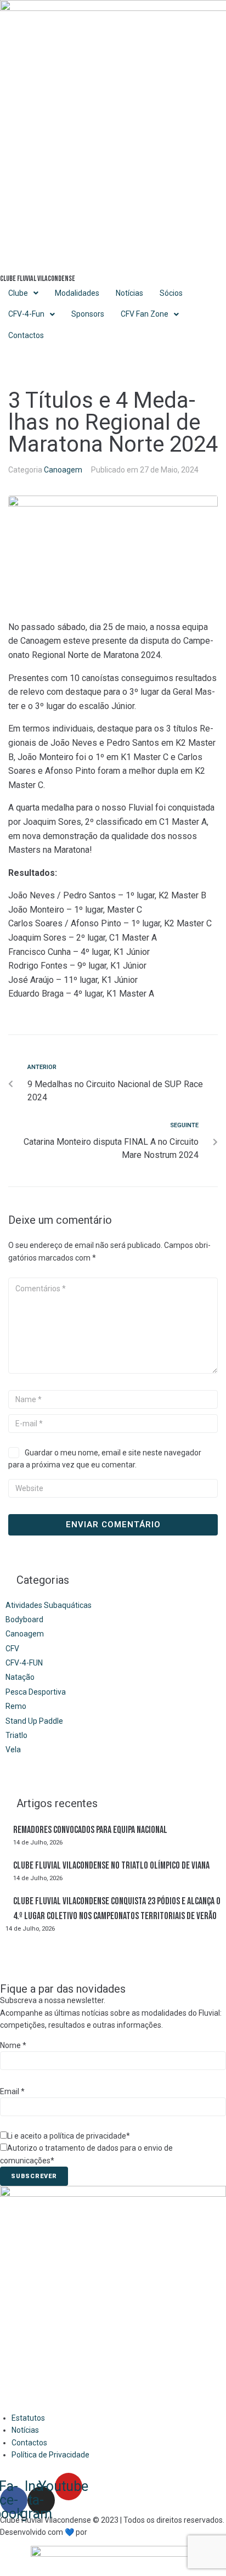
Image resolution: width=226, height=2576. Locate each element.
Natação (20, 1677)
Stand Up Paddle (34, 1721)
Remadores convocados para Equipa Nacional (90, 1830)
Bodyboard (24, 1619)
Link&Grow (107, 2532)
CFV (12, 1649)
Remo (16, 1706)
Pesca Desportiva (36, 1692)
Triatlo (16, 1735)
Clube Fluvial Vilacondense (38, 279)
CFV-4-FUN (24, 1663)
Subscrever (34, 2176)
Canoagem (63, 470)
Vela (13, 1750)
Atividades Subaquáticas (49, 1605)
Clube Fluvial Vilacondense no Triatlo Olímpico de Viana (111, 1866)
